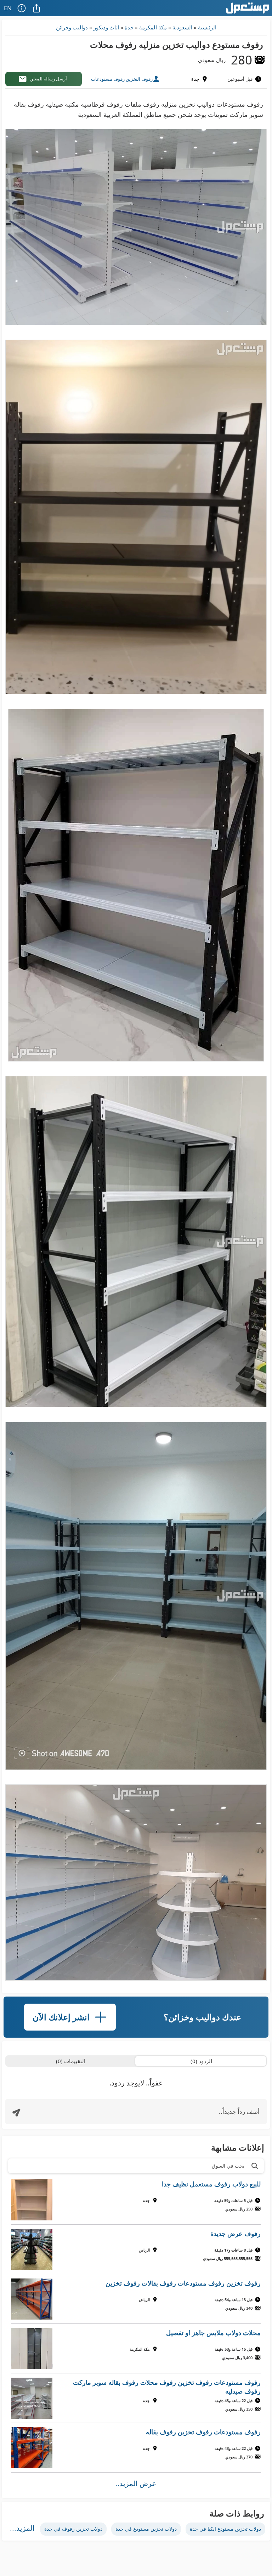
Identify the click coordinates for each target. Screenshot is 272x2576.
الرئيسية (207, 27)
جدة (129, 27)
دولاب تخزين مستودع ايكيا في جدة (225, 2529)
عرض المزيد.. (136, 2483)
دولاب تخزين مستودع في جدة (146, 2529)
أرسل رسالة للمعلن (48, 79)
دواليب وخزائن (72, 27)
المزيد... (22, 2528)
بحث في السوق (228, 2166)
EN (8, 8)
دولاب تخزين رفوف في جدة (73, 2529)
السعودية (182, 27)
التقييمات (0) (71, 2061)
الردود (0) (201, 2061)
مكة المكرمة (153, 27)
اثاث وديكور (106, 27)
